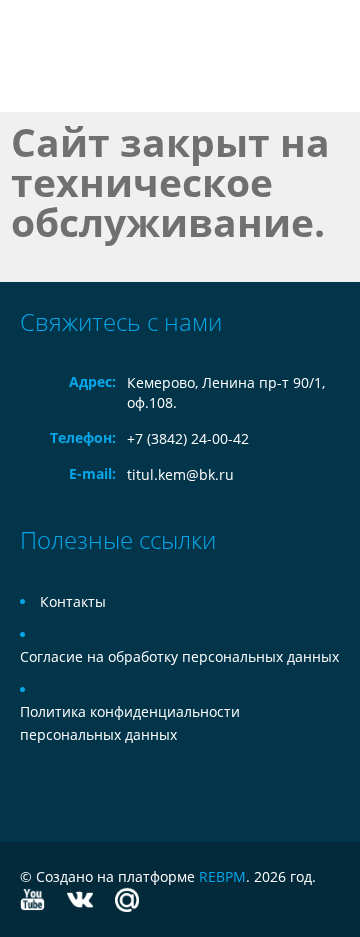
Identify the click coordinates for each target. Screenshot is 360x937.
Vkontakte (80, 899)
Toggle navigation (37, 56)
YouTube (32, 899)
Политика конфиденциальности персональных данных (130, 723)
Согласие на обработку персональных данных (179, 656)
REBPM (222, 876)
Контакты (73, 601)
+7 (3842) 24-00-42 (188, 438)
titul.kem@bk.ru (180, 474)
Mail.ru (127, 899)
